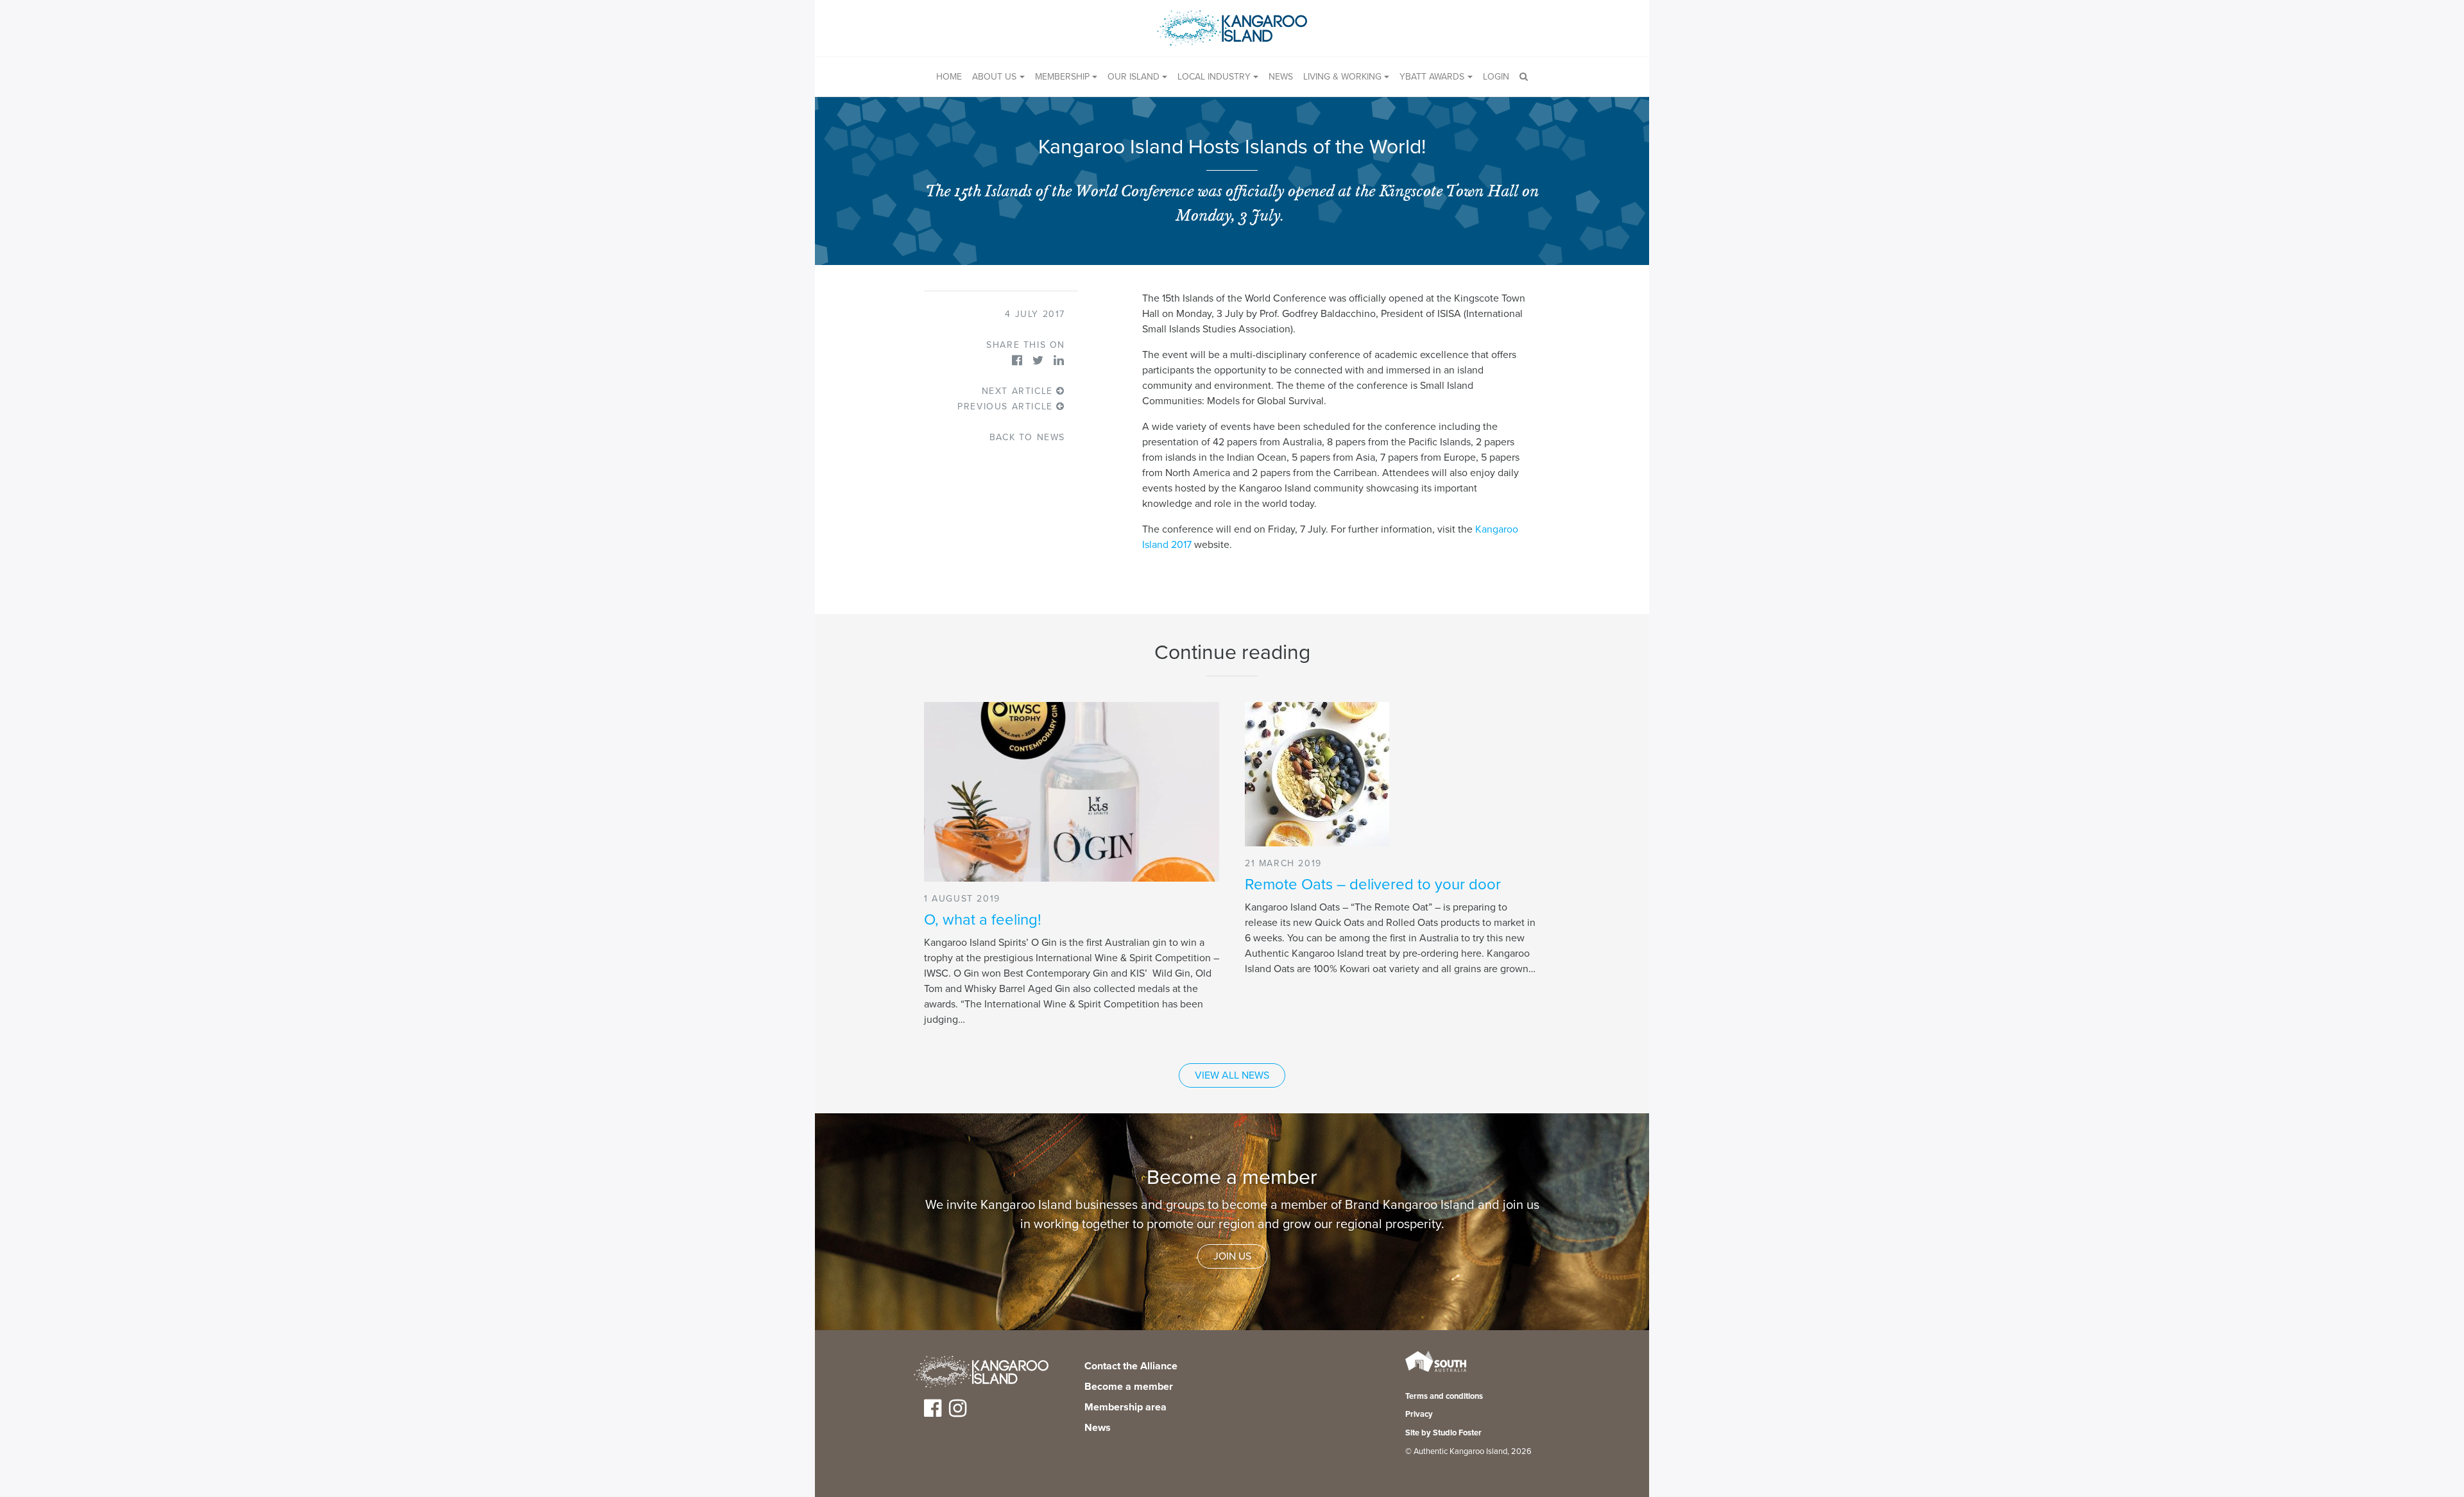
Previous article (1007, 406)
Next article (1019, 391)
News (1281, 77)
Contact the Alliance (1131, 1366)
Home (949, 77)
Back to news (1027, 437)
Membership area (1125, 1407)
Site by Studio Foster (1443, 1433)
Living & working (1342, 77)
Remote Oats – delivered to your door (1373, 885)
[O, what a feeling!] (1072, 792)
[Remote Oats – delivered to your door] (1392, 774)
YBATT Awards (1432, 77)
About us (994, 77)
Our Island (1134, 77)
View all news (1232, 1075)
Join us (1232, 1256)
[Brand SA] (1436, 1371)
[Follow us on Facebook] (933, 1413)
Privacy (1419, 1414)
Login (1496, 77)
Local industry (1214, 77)
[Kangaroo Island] (981, 1374)
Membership (1062, 77)
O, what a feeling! (983, 920)
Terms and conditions (1444, 1396)
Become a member (1129, 1387)
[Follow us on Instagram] (958, 1413)
